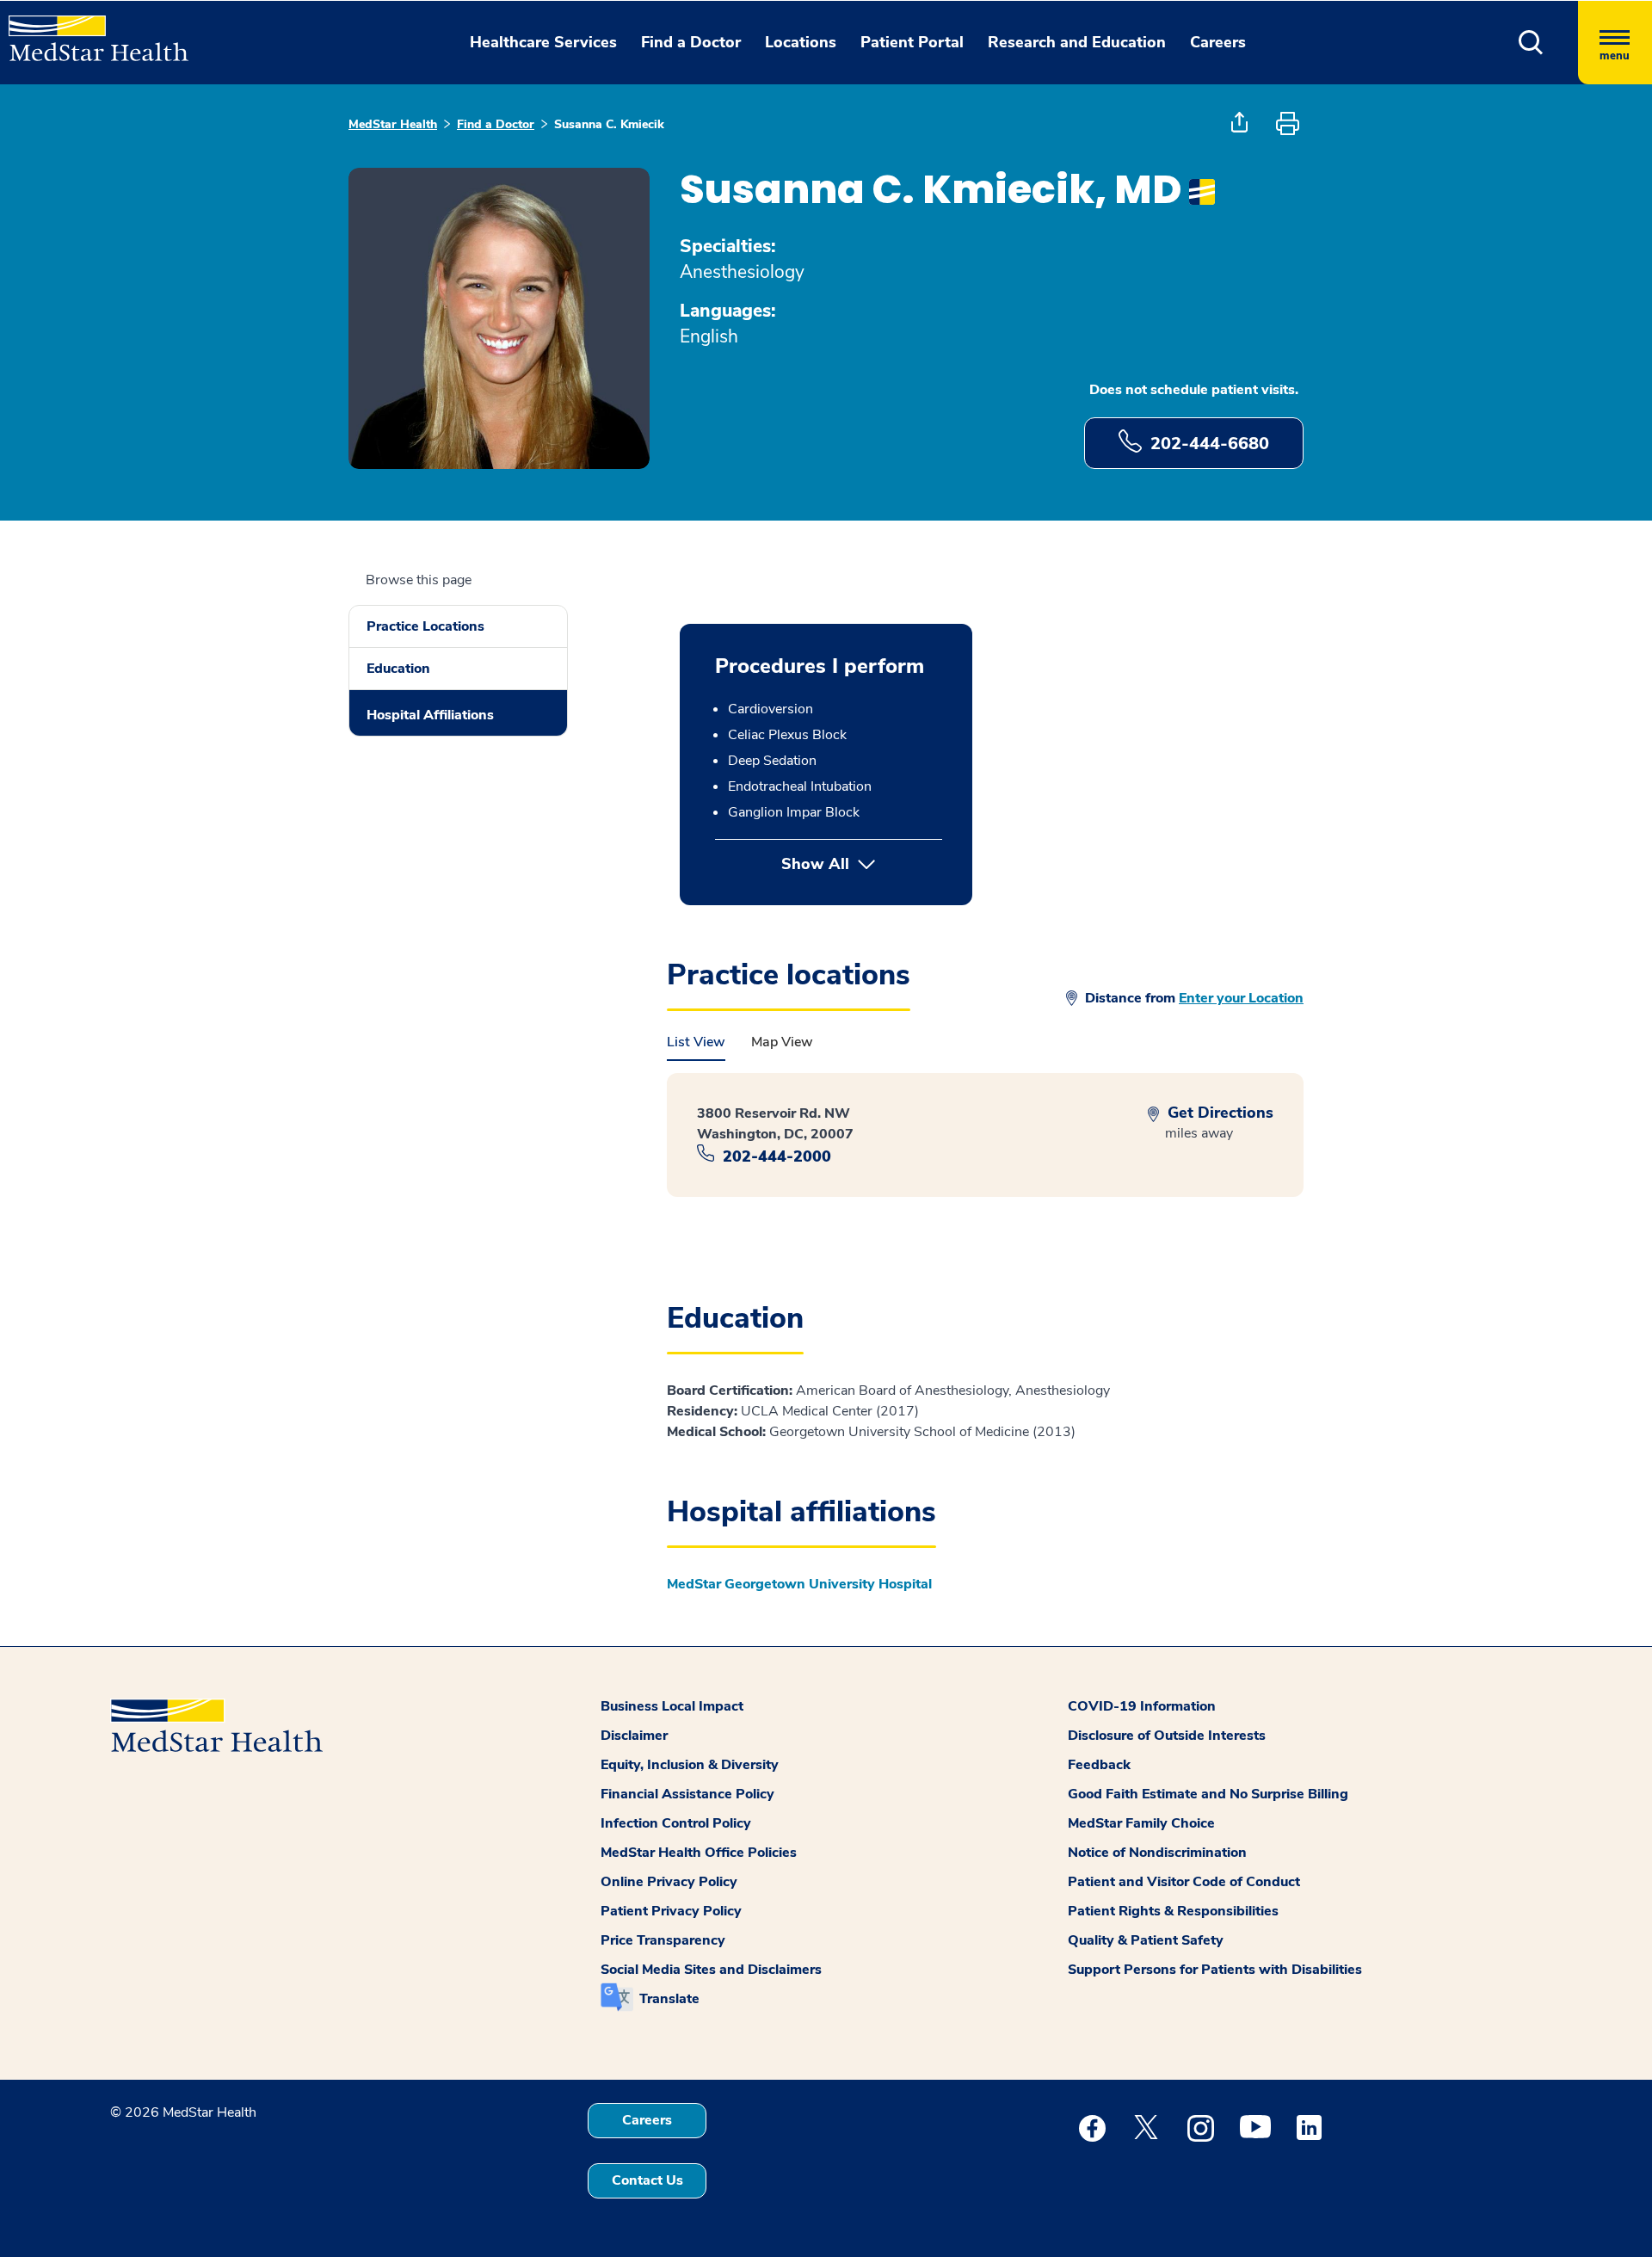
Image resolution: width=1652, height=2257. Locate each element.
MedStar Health (393, 124)
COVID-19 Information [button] (1142, 1706)
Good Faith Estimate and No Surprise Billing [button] (1208, 1794)
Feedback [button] (1099, 1765)
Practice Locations (425, 626)
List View (696, 1042)
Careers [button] (1218, 42)
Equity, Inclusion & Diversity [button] (690, 1765)
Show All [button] (862, 864)
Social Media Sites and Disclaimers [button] (711, 1970)
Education (398, 669)
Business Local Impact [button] (672, 1706)
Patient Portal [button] (912, 42)
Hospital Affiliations (430, 715)
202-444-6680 (1210, 444)
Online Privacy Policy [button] (669, 1882)
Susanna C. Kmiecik (609, 124)
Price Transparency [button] (663, 1940)
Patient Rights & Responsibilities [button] (1173, 1911)
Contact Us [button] (647, 2180)
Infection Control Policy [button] (676, 1823)
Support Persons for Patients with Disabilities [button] (1215, 1970)
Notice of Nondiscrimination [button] (1157, 1853)
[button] (1531, 43)
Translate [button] (669, 1999)
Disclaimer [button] (634, 1736)
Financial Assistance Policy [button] (687, 1794)
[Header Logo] (90, 31)
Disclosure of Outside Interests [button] (1167, 1736)
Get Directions (1218, 1113)
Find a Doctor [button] (691, 42)
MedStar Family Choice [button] (1141, 1823)
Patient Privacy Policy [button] (671, 1911)
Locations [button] (801, 42)
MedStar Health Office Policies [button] (699, 1853)
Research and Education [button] (1077, 42)
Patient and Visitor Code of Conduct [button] (1184, 1882)
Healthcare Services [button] (543, 42)
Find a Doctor (496, 124)
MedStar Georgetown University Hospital (799, 1584)
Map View (782, 1042)
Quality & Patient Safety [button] (1146, 1940)
